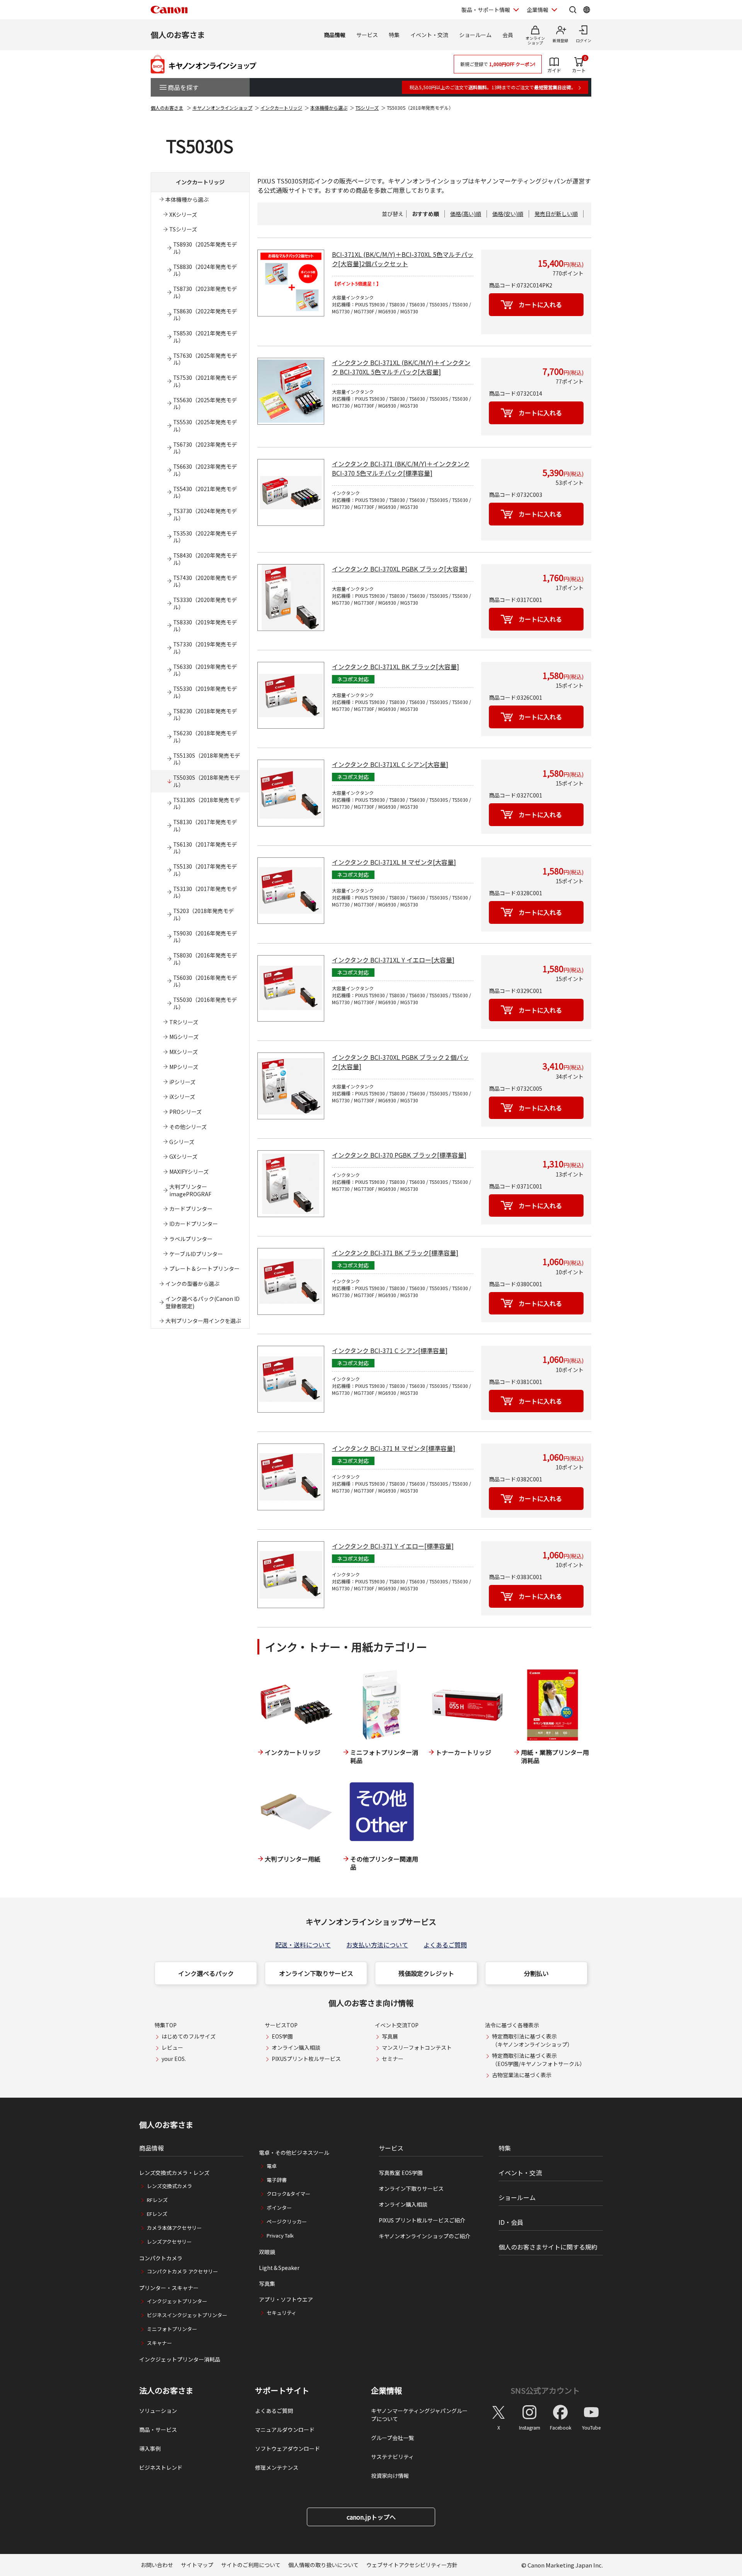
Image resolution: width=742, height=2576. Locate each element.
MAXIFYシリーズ (189, 1172)
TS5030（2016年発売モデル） (205, 1003)
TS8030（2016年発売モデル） (205, 959)
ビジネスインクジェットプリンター (187, 2315)
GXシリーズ (183, 1156)
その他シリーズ (188, 1127)
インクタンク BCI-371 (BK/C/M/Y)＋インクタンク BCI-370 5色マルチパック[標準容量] (401, 468)
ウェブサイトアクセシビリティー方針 (412, 2565)
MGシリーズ (184, 1037)
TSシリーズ (367, 108)
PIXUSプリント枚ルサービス (306, 2059)
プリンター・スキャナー (169, 2288)
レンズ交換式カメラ (169, 2186)
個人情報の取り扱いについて (323, 2565)
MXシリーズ (184, 1052)
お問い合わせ (157, 2565)
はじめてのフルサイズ (189, 2036)
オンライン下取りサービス (316, 1973)
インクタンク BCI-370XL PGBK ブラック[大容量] (400, 569)
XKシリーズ (183, 214)
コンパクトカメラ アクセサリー (182, 2271)
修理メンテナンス (277, 2467)
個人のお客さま (178, 35)
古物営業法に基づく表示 (522, 2075)
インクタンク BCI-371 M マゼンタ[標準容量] (394, 1448)
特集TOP (166, 2025)
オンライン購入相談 (296, 2047)
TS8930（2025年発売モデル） (205, 248)
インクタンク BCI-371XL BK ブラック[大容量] (396, 667)
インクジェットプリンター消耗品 (180, 2359)
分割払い (536, 1973)
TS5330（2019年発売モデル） (205, 692)
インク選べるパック (206, 1973)
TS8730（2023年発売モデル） (205, 292)
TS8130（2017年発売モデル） (205, 826)
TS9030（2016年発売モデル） (205, 937)
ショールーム (475, 35)
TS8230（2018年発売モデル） (205, 715)
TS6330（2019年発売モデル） (205, 670)
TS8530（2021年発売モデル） (205, 337)
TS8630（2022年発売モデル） (205, 315)
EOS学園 (282, 2036)
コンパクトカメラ (161, 2258)
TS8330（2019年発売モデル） (205, 626)
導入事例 (150, 2448)
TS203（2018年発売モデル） (203, 914)
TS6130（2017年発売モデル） (205, 848)
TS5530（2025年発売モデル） (205, 426)
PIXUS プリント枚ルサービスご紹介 (422, 2220)
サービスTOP (281, 2025)
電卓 (272, 2166)
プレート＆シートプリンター (204, 1268)
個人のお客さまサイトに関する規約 (548, 2247)
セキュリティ (282, 2313)
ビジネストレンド (161, 2467)
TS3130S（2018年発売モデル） (207, 803)
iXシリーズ (182, 1097)
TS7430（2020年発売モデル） (205, 581)
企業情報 (538, 10)
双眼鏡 (267, 2252)
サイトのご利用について (251, 2565)
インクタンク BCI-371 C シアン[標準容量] (390, 1350)
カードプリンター (191, 1209)
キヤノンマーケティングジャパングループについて (419, 2415)
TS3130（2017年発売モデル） (205, 892)
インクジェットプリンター (177, 2301)
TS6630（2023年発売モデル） (205, 470)
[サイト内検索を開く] (573, 10)
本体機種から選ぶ (329, 108)
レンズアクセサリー (169, 2242)
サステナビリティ (392, 2457)
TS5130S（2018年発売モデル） (207, 759)
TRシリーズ (184, 1022)
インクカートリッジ (281, 108)
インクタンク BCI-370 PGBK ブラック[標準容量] (399, 1155)
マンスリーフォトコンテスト (417, 2047)
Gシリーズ (182, 1142)
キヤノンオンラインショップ (222, 108)
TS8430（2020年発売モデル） (205, 559)
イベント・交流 (429, 35)
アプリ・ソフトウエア (286, 2299)
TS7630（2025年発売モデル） (205, 359)
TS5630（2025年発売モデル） (205, 404)
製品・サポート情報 (486, 10)
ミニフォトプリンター (172, 2329)
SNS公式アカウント (545, 2390)
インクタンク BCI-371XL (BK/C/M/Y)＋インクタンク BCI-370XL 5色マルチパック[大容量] (401, 367)
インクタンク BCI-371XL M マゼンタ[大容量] (394, 862)
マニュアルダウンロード (285, 2430)
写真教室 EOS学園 (401, 2173)
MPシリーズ (184, 1067)
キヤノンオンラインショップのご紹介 (425, 2236)
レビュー (172, 2047)
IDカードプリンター (194, 1224)
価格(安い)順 (508, 214)
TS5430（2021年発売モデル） (205, 492)
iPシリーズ (182, 1082)
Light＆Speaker (279, 2268)
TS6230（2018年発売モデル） (205, 737)
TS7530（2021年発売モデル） (205, 381)
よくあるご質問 (445, 1945)
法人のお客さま (166, 2391)
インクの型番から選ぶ (192, 1284)
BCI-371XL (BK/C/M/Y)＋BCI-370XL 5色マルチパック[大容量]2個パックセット (403, 259)
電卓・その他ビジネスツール (294, 2153)
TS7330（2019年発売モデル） (205, 648)
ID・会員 (511, 2222)
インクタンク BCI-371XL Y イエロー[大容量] (393, 960)
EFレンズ (157, 2214)
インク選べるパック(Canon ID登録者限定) (203, 1302)
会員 (508, 35)
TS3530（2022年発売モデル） (205, 537)
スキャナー (159, 2343)
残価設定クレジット (426, 1973)
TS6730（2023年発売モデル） (205, 448)
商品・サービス (158, 2430)
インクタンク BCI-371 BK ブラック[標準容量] (395, 1253)
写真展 (390, 2036)
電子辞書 (277, 2180)
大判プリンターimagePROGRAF (190, 1190)
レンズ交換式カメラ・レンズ (174, 2173)
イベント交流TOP (397, 2025)
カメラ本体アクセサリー (174, 2228)
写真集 (267, 2284)
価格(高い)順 (466, 214)
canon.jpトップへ (371, 2517)
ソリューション (158, 2411)
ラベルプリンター (191, 1239)
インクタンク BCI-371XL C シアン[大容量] (390, 764)
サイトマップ (197, 2565)
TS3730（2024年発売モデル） (205, 514)
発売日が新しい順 (556, 214)
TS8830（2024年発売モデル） (205, 270)
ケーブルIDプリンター (196, 1254)
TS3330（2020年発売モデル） (205, 603)
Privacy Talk (280, 2235)
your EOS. (174, 2059)
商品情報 (335, 35)
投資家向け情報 (390, 2476)
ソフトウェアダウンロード (288, 2448)
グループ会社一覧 (392, 2438)
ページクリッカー (287, 2221)
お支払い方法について (377, 1945)
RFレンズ (157, 2200)
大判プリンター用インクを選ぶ (203, 1321)
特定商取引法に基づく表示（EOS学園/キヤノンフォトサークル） (539, 2060)
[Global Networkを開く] (587, 10)
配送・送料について (303, 1945)
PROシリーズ (185, 1112)
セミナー (393, 2059)
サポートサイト (282, 2391)
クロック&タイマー (288, 2194)
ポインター (279, 2208)
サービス (367, 35)
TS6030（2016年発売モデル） (205, 981)
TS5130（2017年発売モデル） (205, 870)
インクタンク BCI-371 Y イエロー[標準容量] (393, 1546)
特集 (394, 35)
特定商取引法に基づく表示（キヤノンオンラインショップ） (532, 2040)
